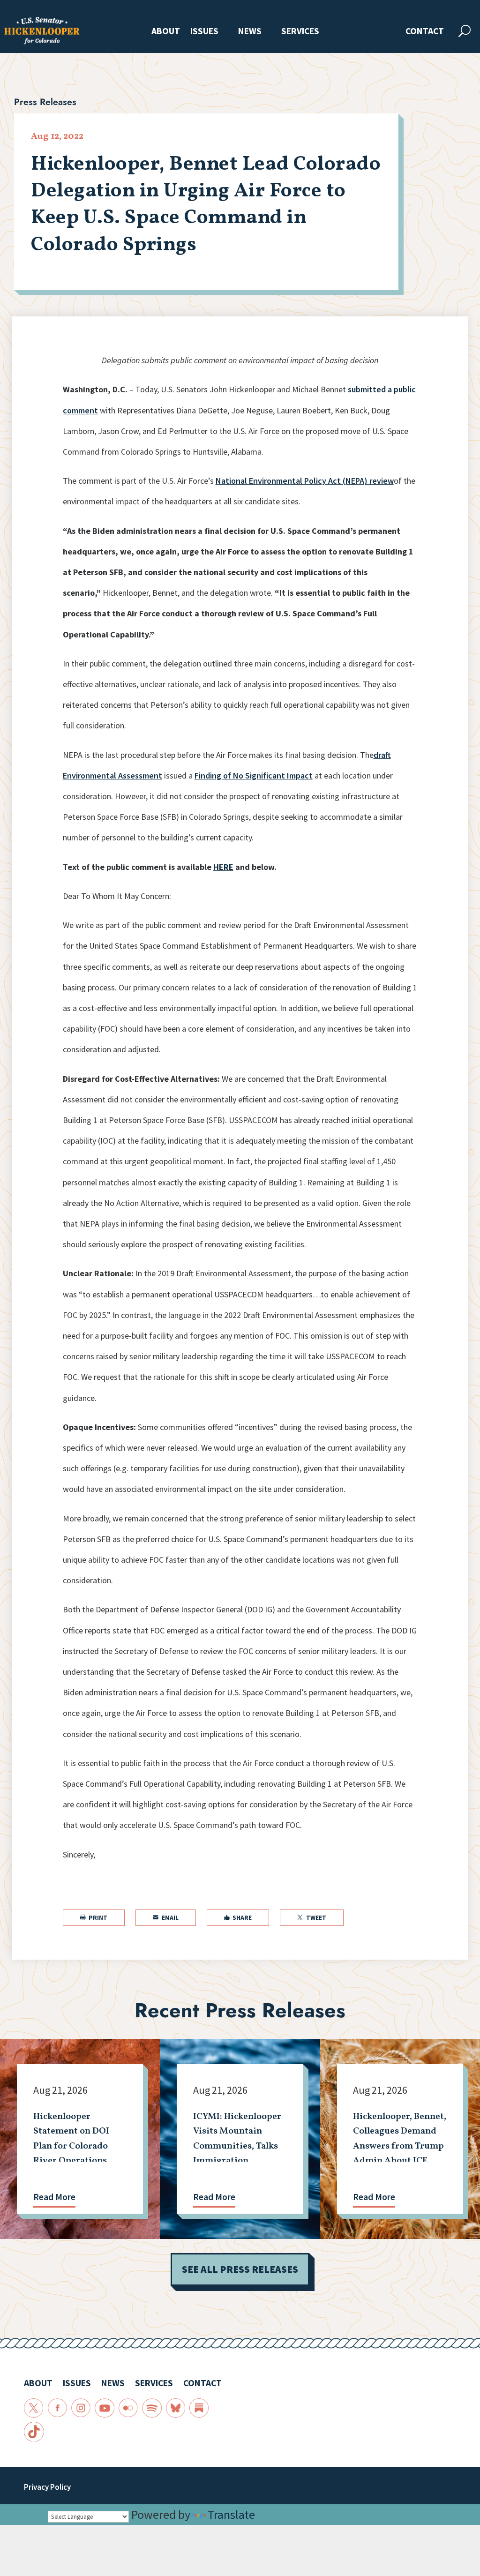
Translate (231, 2514)
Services (300, 32)
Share (238, 1918)
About (166, 32)
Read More (54, 2197)
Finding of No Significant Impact (254, 775)
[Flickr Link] (128, 2408)
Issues (204, 32)
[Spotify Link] (152, 2408)
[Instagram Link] (81, 2408)
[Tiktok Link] (34, 2431)
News (250, 32)
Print (94, 1918)
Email (166, 1918)
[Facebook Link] (57, 2408)
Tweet (312, 1918)
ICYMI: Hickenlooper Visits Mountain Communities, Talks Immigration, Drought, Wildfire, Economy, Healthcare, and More (238, 2160)
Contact (425, 32)
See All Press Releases (240, 2269)
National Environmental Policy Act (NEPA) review (305, 481)
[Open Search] (465, 31)
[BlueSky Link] (176, 2408)
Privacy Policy (47, 2487)
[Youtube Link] (104, 2408)
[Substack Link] (199, 2408)
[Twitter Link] (34, 2408)
